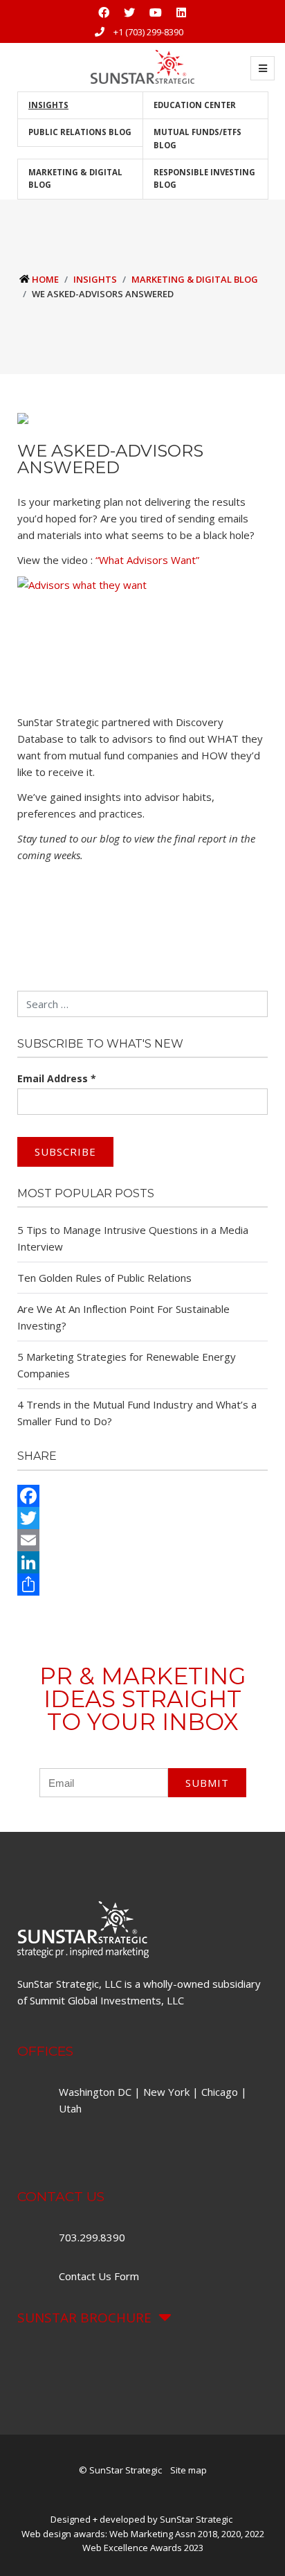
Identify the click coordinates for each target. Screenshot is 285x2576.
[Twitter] (142, 1518)
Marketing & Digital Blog (75, 178)
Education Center (195, 105)
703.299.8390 (93, 2237)
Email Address (57, 1078)
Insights (48, 105)
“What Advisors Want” (147, 560)
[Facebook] (142, 1496)
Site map (189, 2470)
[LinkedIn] (142, 1562)
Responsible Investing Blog (204, 178)
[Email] (142, 1540)
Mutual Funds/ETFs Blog (197, 138)
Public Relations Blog (80, 132)
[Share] (142, 1585)
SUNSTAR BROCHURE (84, 2318)
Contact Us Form (99, 2276)
